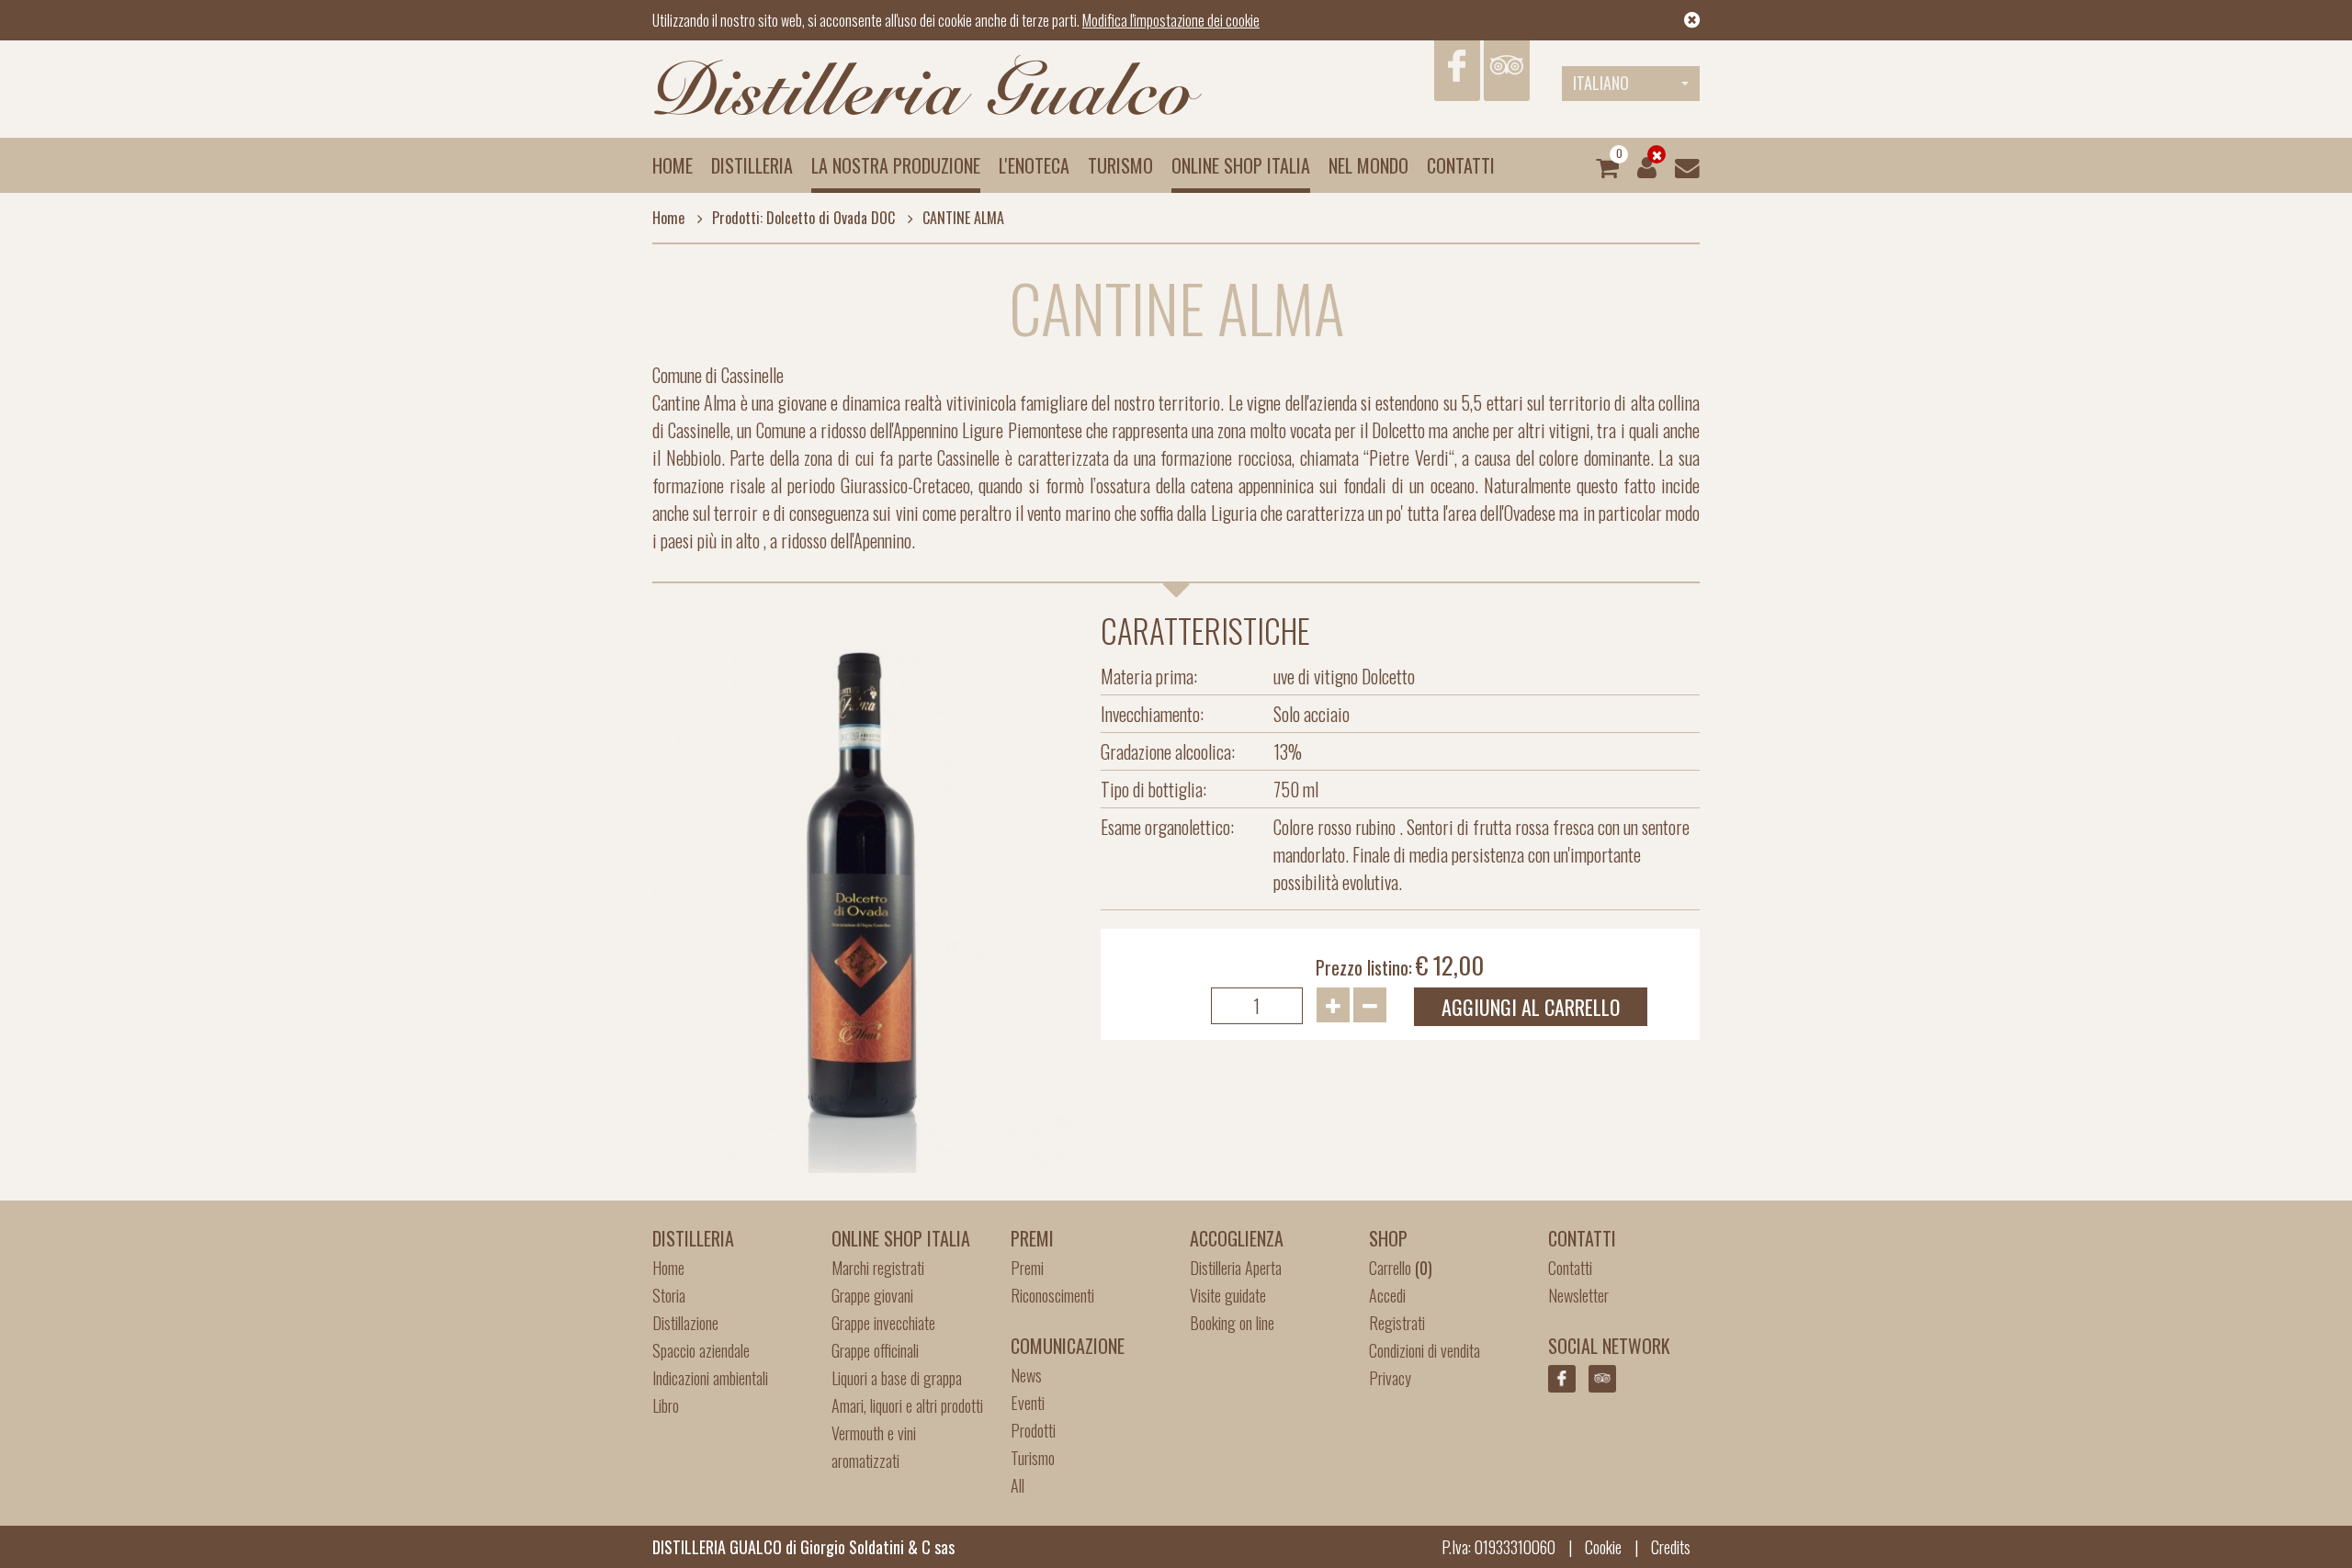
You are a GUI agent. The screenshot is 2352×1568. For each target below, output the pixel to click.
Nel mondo (1368, 165)
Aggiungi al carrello (1531, 1007)
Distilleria (752, 165)
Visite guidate (1228, 1295)
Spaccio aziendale (701, 1350)
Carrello (1401, 1268)
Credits (1671, 1547)
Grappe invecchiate (883, 1323)
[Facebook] (1457, 71)
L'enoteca (1034, 165)
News (1026, 1375)
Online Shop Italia (1241, 165)
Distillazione (685, 1323)
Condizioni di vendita (1425, 1350)
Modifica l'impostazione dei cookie (1171, 20)
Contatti (1461, 165)
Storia (669, 1295)
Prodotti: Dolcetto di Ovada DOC (803, 218)
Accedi (1387, 1295)
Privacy (1390, 1378)
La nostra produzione (896, 165)
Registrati (1397, 1323)
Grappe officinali (875, 1350)
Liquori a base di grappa (897, 1378)
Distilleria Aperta (1236, 1268)
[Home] (928, 86)
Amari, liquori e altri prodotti (907, 1405)
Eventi (1028, 1403)
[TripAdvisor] (1602, 1379)
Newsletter (1578, 1295)
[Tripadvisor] (1507, 71)
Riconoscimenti (1052, 1295)
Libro (666, 1405)
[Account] (1647, 165)
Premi (1027, 1268)
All (1018, 1485)
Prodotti (1033, 1430)
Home (673, 165)
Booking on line (1232, 1323)
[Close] (1692, 20)
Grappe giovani (872, 1295)
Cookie (1603, 1547)
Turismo (1120, 165)
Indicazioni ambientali (710, 1378)
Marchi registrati (878, 1268)
